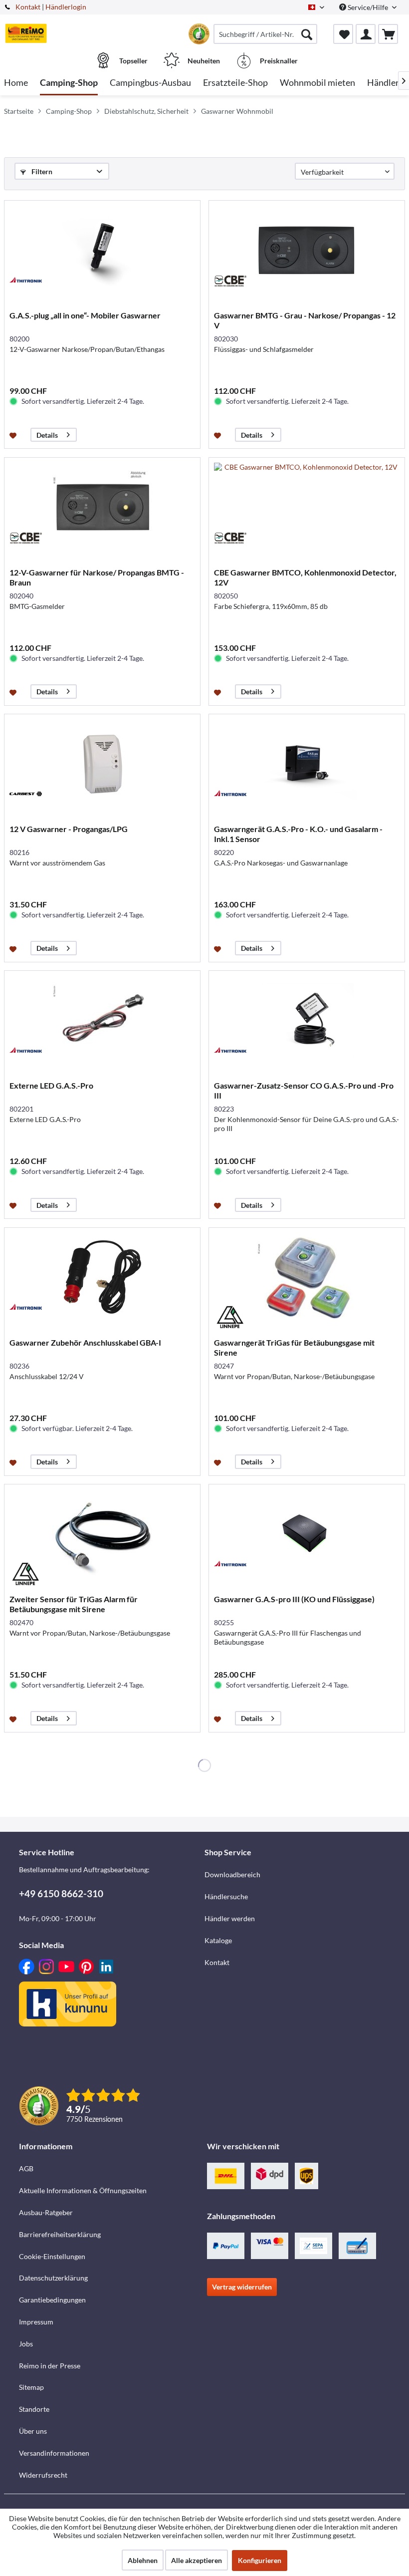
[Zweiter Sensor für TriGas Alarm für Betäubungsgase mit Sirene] (102, 1534)
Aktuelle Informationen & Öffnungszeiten (83, 2190)
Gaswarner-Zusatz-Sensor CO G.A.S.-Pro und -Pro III (304, 1090)
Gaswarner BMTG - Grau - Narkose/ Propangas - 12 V (305, 320)
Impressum (36, 2322)
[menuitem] (265, 34)
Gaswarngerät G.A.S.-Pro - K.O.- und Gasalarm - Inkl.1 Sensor (298, 834)
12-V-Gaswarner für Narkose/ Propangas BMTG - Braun (97, 577)
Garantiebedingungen (52, 2300)
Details (47, 435)
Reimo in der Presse (50, 2366)
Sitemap (31, 2387)
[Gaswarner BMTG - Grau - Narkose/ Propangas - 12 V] (307, 251)
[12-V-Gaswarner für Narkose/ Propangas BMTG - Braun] (102, 508)
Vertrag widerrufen (242, 2287)
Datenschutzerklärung (53, 2278)
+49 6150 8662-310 (61, 1893)
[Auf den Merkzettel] (14, 435)
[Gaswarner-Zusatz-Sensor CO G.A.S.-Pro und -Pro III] (307, 1021)
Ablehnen (143, 2560)
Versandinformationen (54, 2453)
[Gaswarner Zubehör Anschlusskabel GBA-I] (102, 1278)
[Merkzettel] (343, 34)
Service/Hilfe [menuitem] (368, 7)
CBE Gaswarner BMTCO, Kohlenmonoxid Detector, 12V (305, 577)
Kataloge (218, 1940)
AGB (26, 2168)
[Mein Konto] (366, 34)
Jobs (26, 2344)
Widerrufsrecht (43, 2475)
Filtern (41, 171)
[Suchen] (307, 34)
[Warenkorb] (388, 34)
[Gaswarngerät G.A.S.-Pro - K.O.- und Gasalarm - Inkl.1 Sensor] (307, 764)
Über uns (33, 2431)
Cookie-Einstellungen (52, 2256)
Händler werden (230, 1918)
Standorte (34, 2409)
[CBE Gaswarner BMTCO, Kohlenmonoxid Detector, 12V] (307, 508)
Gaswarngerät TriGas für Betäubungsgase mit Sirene (294, 1347)
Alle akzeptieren (197, 2560)
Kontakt (28, 7)
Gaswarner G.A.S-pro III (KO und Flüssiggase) (294, 1599)
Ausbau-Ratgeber (46, 2212)
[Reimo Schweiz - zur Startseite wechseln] (26, 33)
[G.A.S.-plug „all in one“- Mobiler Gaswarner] (102, 251)
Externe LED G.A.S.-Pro (51, 1085)
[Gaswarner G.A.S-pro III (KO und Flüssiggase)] (307, 1534)
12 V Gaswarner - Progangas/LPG (69, 829)
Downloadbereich (232, 1874)
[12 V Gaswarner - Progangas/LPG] (102, 764)
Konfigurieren (260, 2560)
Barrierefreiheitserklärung (60, 2234)
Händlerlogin (66, 7)
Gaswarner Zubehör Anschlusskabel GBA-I (85, 1342)
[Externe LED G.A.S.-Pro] (102, 1021)
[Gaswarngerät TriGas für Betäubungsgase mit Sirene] (307, 1278)
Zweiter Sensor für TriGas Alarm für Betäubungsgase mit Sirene (74, 1604)
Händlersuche (226, 1896)
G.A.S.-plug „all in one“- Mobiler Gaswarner (85, 315)
